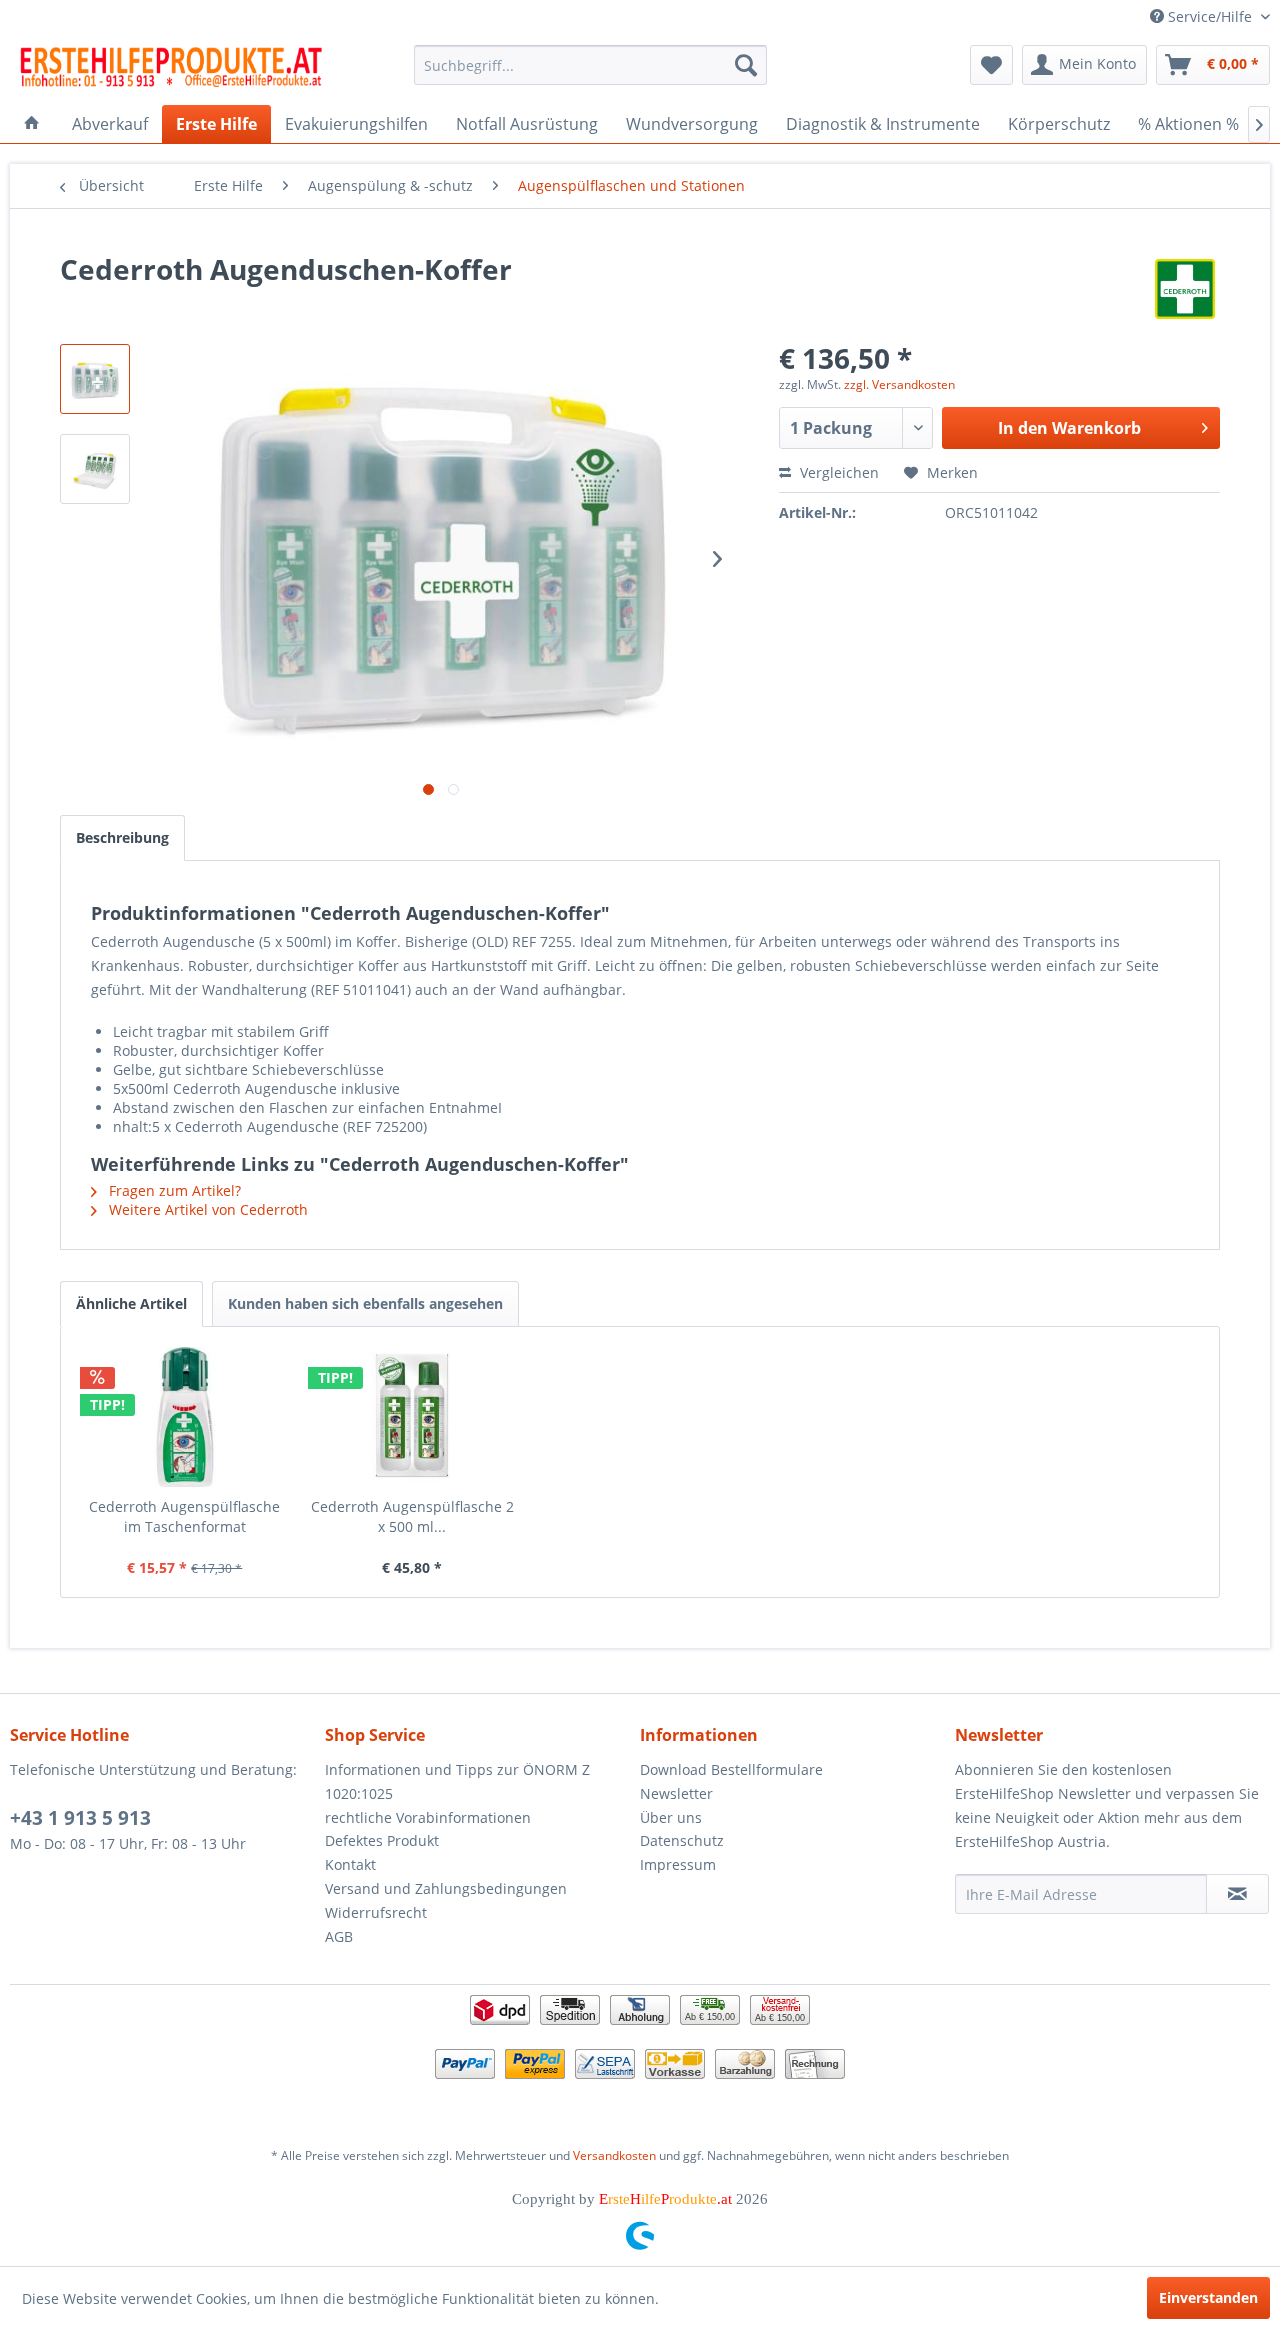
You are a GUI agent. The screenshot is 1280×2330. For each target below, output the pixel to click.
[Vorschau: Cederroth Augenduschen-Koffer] (95, 379)
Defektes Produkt (382, 1840)
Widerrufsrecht (376, 1912)
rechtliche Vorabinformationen (428, 1817)
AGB (339, 1936)
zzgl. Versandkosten (899, 384)
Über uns (671, 1817)
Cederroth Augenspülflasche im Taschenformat (184, 1516)
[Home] (32, 124)
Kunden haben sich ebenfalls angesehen (365, 1303)
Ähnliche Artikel (131, 1303)
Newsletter (676, 1793)
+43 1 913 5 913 (80, 1818)
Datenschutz (682, 1840)
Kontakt (350, 1864)
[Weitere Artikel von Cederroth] (1185, 289)
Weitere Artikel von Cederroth (206, 1209)
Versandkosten (614, 2155)
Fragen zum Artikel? (173, 1190)
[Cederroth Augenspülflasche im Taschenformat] (185, 1417)
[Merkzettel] (991, 65)
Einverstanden (1208, 2297)
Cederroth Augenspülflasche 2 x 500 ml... (412, 1516)
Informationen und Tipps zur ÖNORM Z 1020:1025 (457, 1781)
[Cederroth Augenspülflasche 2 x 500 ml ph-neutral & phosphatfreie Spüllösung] (413, 1417)
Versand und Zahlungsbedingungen (446, 1888)
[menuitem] (590, 65)
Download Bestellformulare (731, 1769)
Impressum (678, 1864)
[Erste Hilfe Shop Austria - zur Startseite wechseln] (171, 70)
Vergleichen (837, 472)
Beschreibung (122, 837)
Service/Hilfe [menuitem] (1210, 16)
